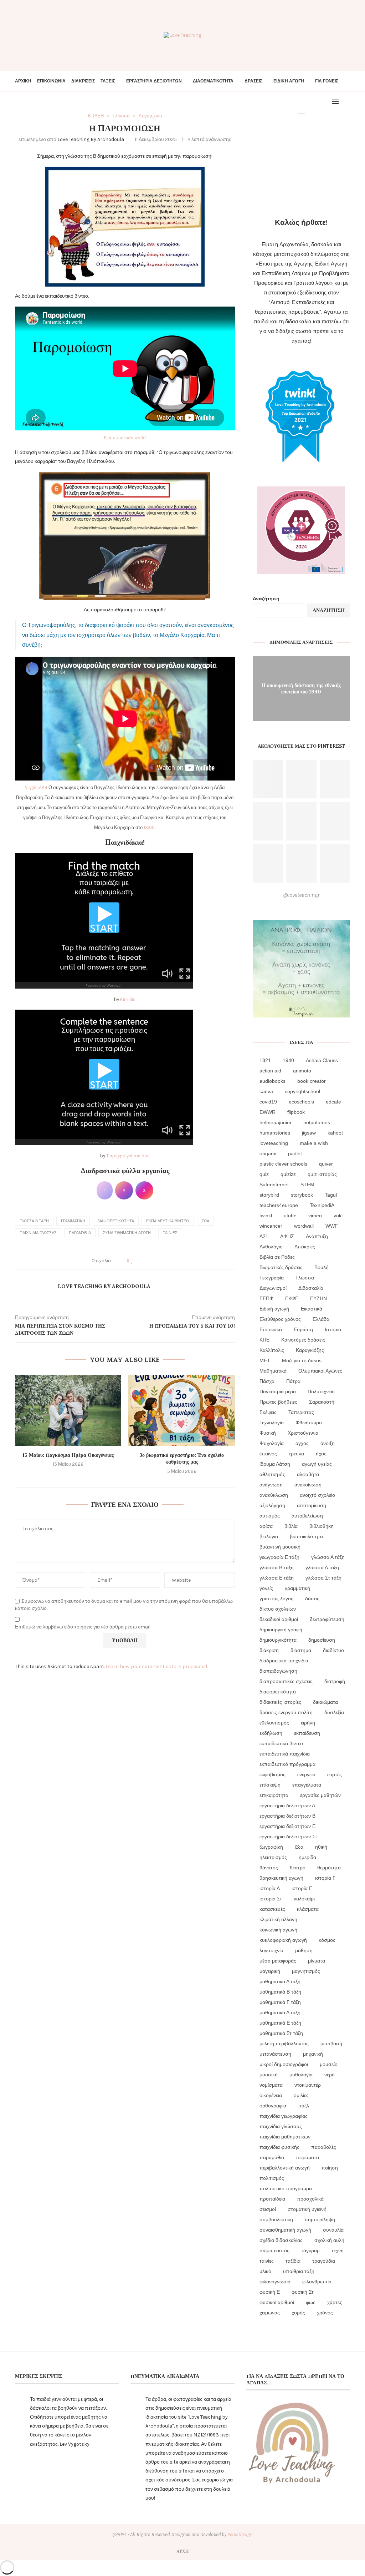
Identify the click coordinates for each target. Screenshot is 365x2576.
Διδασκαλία (311, 1288)
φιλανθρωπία (317, 2282)
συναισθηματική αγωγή (127, 1233)
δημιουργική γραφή (281, 1630)
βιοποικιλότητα (306, 1536)
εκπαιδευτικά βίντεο (168, 1221)
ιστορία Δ (270, 1888)
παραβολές (324, 2147)
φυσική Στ (303, 2292)
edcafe (333, 1102)
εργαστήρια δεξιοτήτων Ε (287, 1826)
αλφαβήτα (308, 1474)
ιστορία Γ (325, 1878)
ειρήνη (308, 1723)
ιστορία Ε (302, 1888)
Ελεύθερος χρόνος (280, 1319)
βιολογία (269, 1536)
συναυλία (333, 2230)
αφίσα (266, 1526)
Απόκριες (305, 1247)
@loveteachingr (301, 895)
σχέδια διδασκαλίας (281, 2240)
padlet (295, 1153)
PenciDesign (240, 2534)
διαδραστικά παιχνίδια (284, 1661)
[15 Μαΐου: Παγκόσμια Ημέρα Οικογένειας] (68, 1410)
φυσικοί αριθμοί (277, 2302)
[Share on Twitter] (145, 1261)
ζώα (205, 1221)
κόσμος (327, 1940)
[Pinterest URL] (268, 779)
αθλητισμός (272, 1474)
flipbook (296, 1112)
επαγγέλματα (307, 1785)
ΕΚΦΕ (292, 1298)
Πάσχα (267, 1381)
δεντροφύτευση (327, 1619)
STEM (307, 1185)
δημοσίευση (322, 1640)
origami (268, 1153)
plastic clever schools (283, 1164)
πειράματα (307, 2157)
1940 (288, 1060)
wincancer (271, 1226)
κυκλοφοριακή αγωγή (283, 1940)
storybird (269, 1195)
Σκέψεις (268, 1412)
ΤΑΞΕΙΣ (108, 81)
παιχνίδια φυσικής (279, 2147)
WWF (332, 1226)
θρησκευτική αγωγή (281, 1878)
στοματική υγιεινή (307, 2209)
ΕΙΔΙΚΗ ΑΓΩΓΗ (289, 81)
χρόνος (325, 2313)
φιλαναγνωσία (275, 2282)
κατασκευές (272, 1909)
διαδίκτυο (333, 1650)
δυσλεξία (334, 1712)
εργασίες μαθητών (320, 1795)
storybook (302, 1195)
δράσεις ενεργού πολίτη (286, 1712)
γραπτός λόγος (276, 1598)
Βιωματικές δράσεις (281, 1267)
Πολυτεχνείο (321, 1391)
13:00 (149, 827)
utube (290, 1216)
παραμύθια (80, 1233)
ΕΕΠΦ (266, 1298)
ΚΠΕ (264, 1340)
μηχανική (313, 2054)
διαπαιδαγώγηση (278, 1671)
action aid (270, 1071)
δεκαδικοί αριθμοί (279, 1619)
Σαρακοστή (322, 1402)
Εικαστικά (312, 1309)
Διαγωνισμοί (273, 1288)
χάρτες (335, 2302)
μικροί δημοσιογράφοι (284, 2064)
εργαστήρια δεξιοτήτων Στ (288, 1837)
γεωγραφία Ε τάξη (279, 1557)
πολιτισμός (272, 2178)
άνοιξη (328, 1443)
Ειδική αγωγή (274, 1309)
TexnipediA (322, 1205)
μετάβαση (331, 2044)
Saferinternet (274, 1185)
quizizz (288, 1174)
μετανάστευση (275, 2054)
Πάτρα (293, 1381)
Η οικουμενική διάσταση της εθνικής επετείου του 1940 (301, 689)
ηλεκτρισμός (273, 1857)
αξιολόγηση (272, 1505)
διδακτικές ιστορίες (280, 1702)
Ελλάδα (321, 1319)
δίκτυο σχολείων (278, 1609)
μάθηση (304, 1950)
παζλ (304, 2106)
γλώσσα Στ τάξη (323, 1578)
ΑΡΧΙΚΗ (23, 81)
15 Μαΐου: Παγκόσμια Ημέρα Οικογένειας (68, 1455)
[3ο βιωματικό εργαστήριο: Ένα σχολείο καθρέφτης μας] (181, 1410)
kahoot (335, 1133)
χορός (298, 2313)
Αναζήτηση (266, 599)
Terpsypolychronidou (128, 1156)
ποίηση (330, 2168)
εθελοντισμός (274, 1723)
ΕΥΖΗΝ (318, 1298)
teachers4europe (279, 1205)
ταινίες (170, 1233)
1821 (265, 1060)
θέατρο (298, 1868)
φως (311, 2302)
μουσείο (329, 2064)
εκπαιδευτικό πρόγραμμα (287, 1764)
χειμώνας (270, 2313)
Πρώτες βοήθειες (278, 1402)
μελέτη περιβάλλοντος (284, 2044)
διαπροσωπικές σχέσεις (286, 1681)
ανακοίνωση (308, 1485)
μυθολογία (301, 2075)
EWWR (268, 1112)
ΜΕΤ (265, 1360)
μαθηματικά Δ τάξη (280, 2012)
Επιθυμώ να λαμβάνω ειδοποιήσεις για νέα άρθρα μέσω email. (83, 1627)
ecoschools (301, 1102)
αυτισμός (270, 1516)
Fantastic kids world (125, 438)
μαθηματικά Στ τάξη (281, 2033)
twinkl (266, 1216)
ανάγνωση (271, 1485)
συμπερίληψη (320, 2219)
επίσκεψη (270, 1785)
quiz (264, 1174)
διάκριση (269, 1650)
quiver (326, 1164)
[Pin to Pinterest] (152, 1261)
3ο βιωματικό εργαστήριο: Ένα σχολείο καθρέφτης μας (182, 1459)
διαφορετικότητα (116, 1221)
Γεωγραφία (272, 1278)
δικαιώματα (325, 1702)
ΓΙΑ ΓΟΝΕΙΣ (327, 81)
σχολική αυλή (329, 2240)
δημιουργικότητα (278, 1640)
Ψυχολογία (272, 1443)
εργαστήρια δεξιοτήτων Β (287, 1816)
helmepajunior (276, 1122)
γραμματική (73, 1221)
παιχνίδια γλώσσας (38, 1233)
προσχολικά (310, 2199)
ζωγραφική (271, 1847)
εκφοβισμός (273, 1774)
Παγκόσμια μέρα (278, 1391)
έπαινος (268, 1454)
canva (266, 1091)
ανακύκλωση (274, 1495)
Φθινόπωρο (309, 1423)
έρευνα (296, 1454)
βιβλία (291, 1526)
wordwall (304, 1226)
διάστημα (301, 1650)
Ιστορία (333, 1329)
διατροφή (335, 1681)
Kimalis (128, 999)
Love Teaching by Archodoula (91, 139)
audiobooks (273, 1081)
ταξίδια (293, 2261)
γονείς (266, 1588)
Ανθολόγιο (271, 1247)
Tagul (331, 1195)
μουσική (269, 2075)
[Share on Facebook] (138, 1261)
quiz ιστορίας (322, 1174)
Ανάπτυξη (317, 1236)
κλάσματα (308, 1909)
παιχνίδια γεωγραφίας (284, 2116)
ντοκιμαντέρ (308, 2085)
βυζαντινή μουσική (280, 1547)
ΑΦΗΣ (287, 1236)
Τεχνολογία (272, 1423)
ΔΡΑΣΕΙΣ (253, 81)
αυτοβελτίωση (307, 1516)
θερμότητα (329, 1868)
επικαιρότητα (274, 1795)
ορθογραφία (273, 2106)
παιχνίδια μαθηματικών (285, 2137)
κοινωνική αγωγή (278, 1930)
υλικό (265, 2271)
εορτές (335, 1774)
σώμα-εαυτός (274, 2251)
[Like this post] (132, 1261)
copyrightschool (302, 1091)
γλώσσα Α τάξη (328, 1557)
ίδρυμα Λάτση (275, 1464)
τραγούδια (324, 2261)
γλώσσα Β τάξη (34, 1221)
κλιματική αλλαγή (278, 1919)
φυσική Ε (270, 2292)
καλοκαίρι (304, 1899)
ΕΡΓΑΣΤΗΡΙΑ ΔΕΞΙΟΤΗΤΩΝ (154, 81)
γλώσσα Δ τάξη (322, 1567)
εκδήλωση (271, 1733)
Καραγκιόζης (310, 1350)
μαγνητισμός (306, 1971)
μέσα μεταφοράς (278, 1961)
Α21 (264, 1236)
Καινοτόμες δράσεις (303, 1340)
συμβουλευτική (276, 2219)
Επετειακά (271, 1329)
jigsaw (309, 1133)
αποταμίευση (312, 1505)
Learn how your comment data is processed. (157, 1666)
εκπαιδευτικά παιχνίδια (285, 1754)
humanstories (275, 1133)
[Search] (346, 102)
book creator (312, 1081)
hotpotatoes (317, 1122)
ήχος (321, 1454)
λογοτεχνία (271, 1950)
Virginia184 (36, 787)
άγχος (302, 1443)
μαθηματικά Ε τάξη (280, 2023)
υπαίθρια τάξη (299, 2271)
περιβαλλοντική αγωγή (285, 2168)
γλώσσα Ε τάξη (277, 1578)
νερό (330, 2075)
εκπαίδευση (307, 1733)
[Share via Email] (159, 1261)
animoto (302, 1071)
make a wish (314, 1143)
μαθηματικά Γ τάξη (280, 2002)
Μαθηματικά (273, 1371)
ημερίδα (307, 1857)
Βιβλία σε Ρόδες (277, 1257)
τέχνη (338, 2251)
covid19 (268, 1102)
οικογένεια (271, 2095)
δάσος (312, 1598)
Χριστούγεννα (303, 1433)
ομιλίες (301, 2095)
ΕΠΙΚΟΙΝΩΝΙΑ (51, 81)
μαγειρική (270, 1971)
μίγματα (317, 1961)
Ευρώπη (303, 1329)
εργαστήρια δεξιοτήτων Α (287, 1805)
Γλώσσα (305, 1278)
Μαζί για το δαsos (302, 1360)
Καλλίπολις (272, 1350)
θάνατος (269, 1868)
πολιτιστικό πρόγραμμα (286, 2188)
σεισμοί (268, 2209)
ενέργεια (306, 1774)
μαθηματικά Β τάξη (280, 1992)
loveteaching (274, 1143)
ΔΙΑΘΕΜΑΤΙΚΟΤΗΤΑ (213, 81)
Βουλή (322, 1267)
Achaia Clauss (322, 1060)
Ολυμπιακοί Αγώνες (320, 1371)
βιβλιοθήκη (322, 1526)
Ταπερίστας (301, 1412)
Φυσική (268, 1433)
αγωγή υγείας (317, 1464)
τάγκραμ (310, 2251)
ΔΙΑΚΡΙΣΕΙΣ (83, 81)
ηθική (321, 1847)
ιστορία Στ (271, 1899)
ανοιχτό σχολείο (317, 1495)
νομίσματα (271, 2085)
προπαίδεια (272, 2199)
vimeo (315, 1216)
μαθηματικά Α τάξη (280, 1981)
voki (338, 1216)
